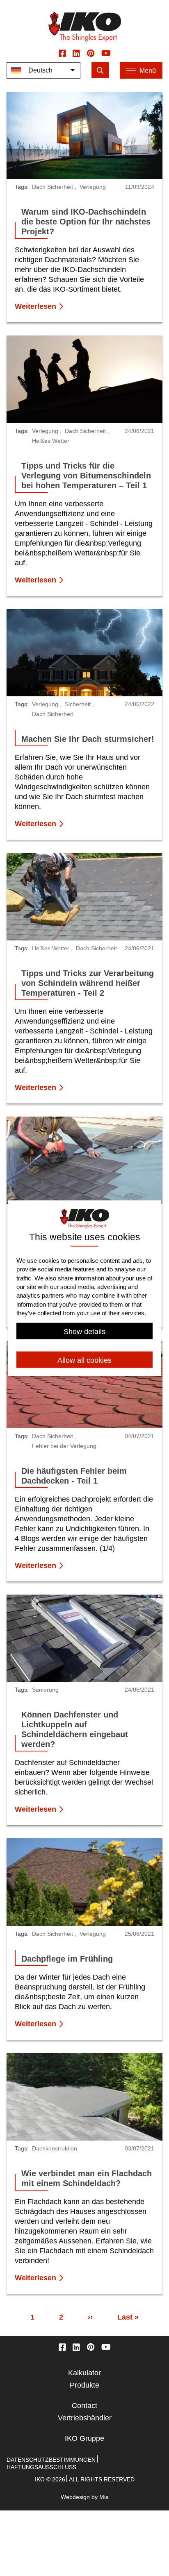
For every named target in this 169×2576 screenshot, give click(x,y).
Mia (104, 2497)
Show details (84, 1332)
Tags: (22, 187)
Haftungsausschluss (41, 2467)
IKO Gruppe (84, 2438)
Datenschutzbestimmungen (51, 2460)
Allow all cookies (84, 1360)
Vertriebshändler (85, 2418)
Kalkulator (84, 2373)
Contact (84, 2406)
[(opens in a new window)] (62, 53)
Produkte (84, 2385)
